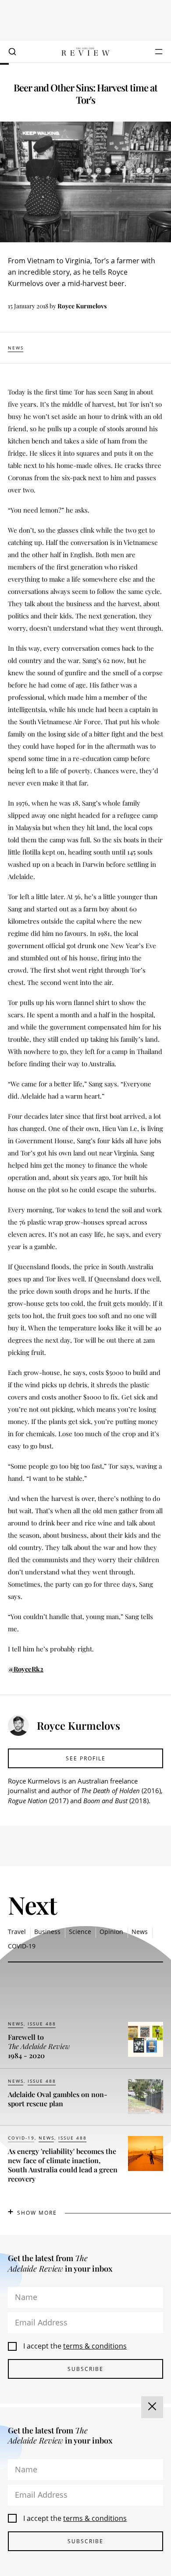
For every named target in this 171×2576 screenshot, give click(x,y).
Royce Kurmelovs (82, 306)
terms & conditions (95, 2346)
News (16, 348)
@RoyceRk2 (26, 1669)
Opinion (111, 1932)
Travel (17, 1932)
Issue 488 (42, 2024)
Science (80, 1932)
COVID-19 (22, 1946)
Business (47, 1932)
